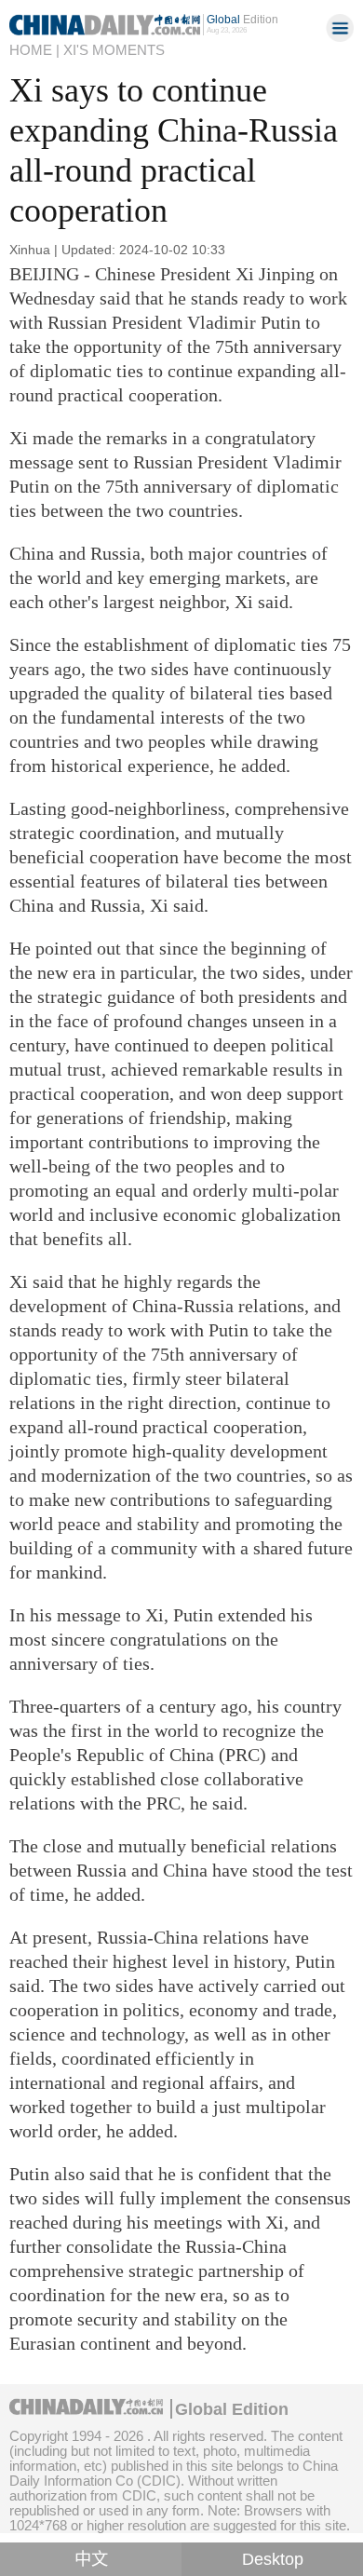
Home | (34, 50)
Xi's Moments (114, 50)
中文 (91, 2559)
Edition (242, 20)
